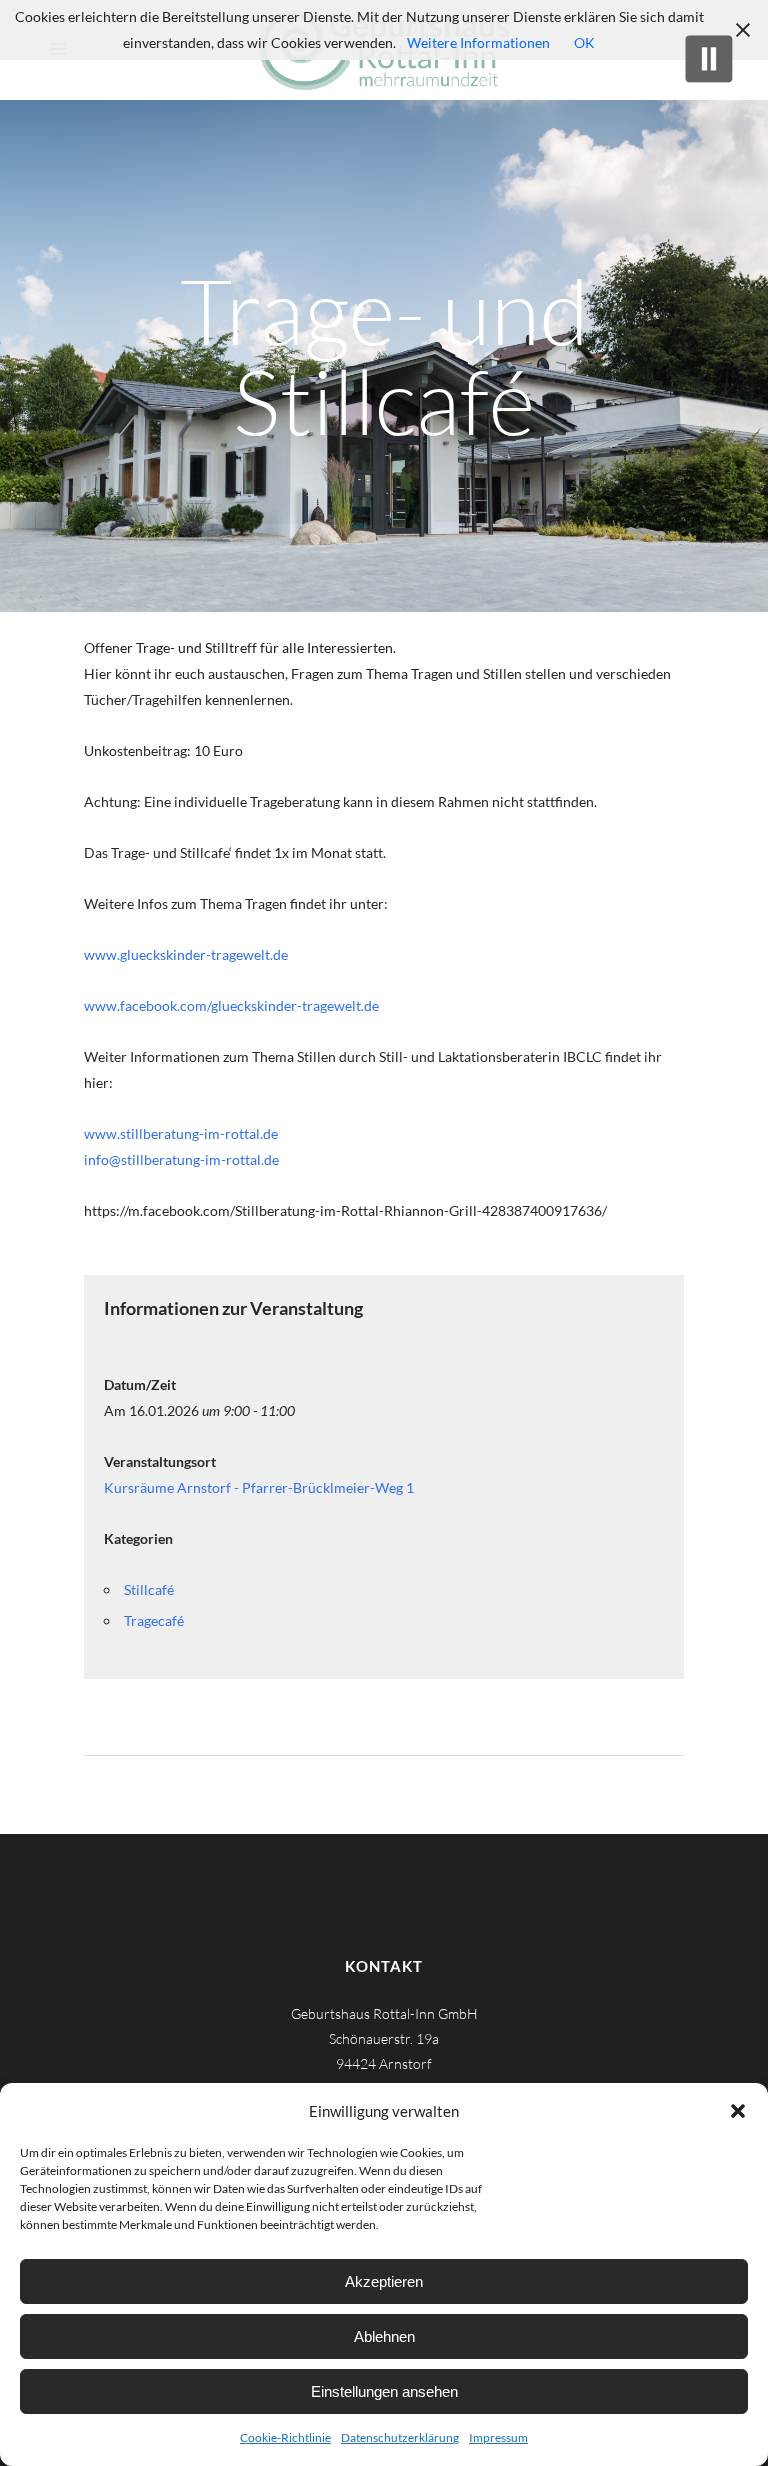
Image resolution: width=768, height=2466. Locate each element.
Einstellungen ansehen (384, 2391)
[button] (738, 2111)
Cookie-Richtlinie (285, 2437)
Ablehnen (384, 2336)
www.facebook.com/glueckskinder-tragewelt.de (231, 1005)
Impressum (498, 2437)
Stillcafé (149, 1589)
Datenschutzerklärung (400, 2437)
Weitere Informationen (478, 42)
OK (584, 42)
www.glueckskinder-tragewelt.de (186, 954)
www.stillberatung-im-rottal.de (181, 1133)
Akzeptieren (384, 2281)
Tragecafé (154, 1620)
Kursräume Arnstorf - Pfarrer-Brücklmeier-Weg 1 (259, 1487)
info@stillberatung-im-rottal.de (181, 1159)
